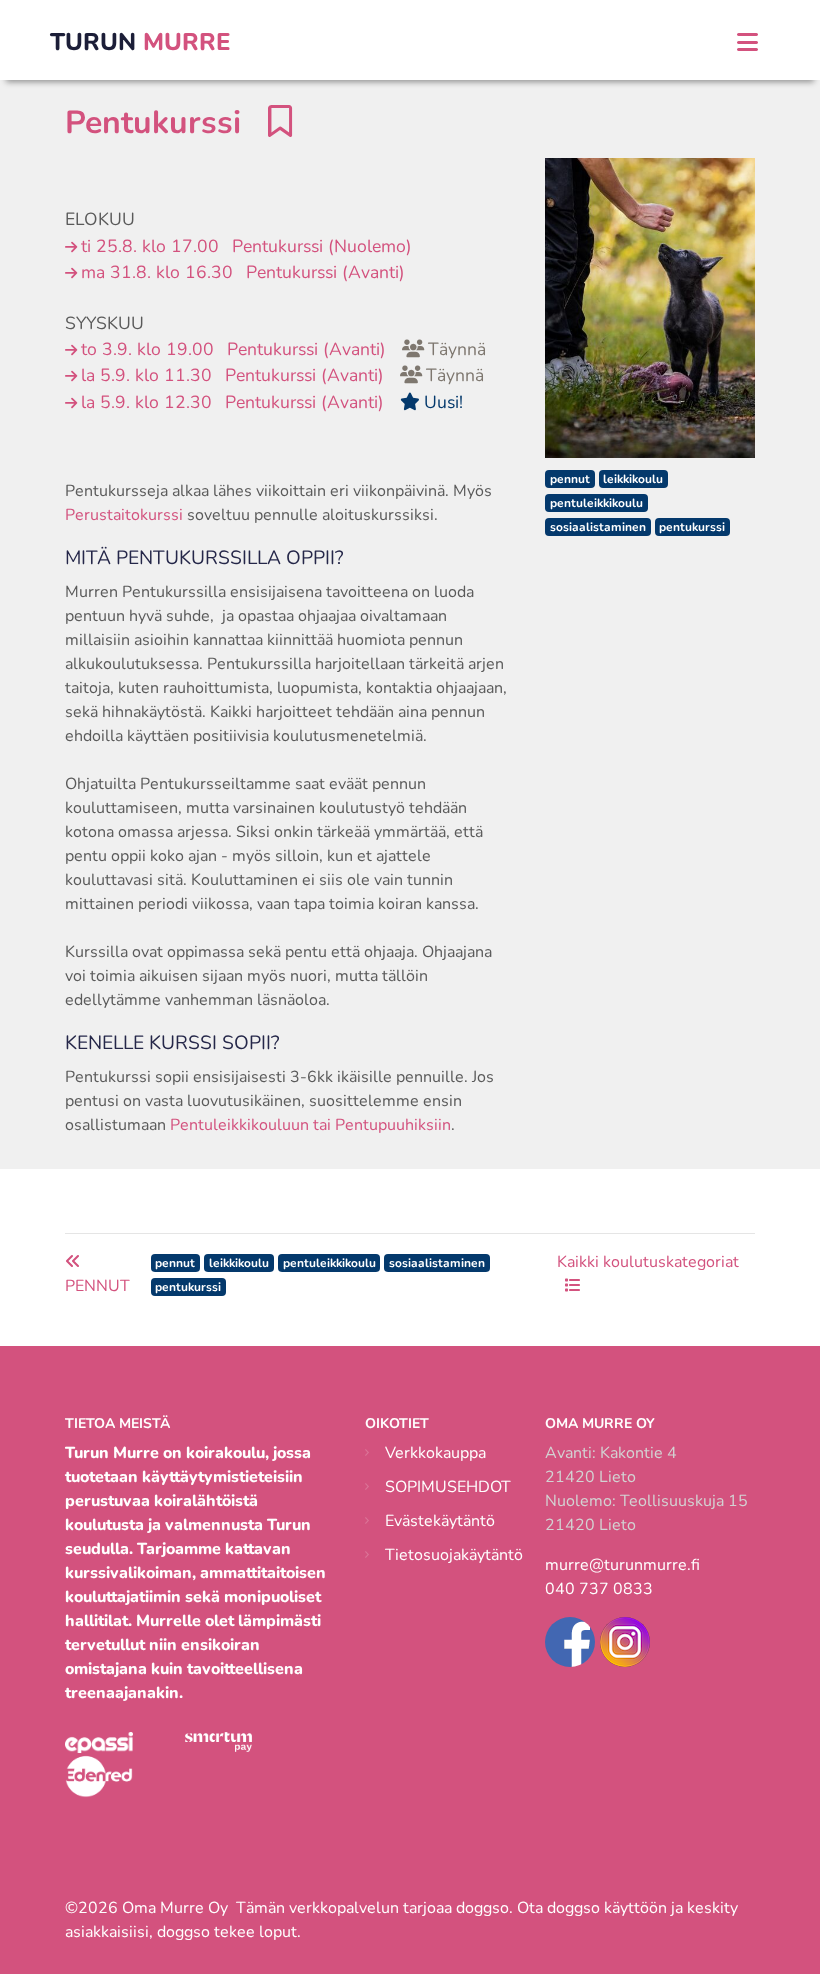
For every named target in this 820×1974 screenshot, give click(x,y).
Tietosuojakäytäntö (454, 1555)
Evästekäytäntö (440, 1521)
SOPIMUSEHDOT (448, 1487)
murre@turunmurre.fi (622, 1565)
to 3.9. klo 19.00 (283, 349)
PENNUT (97, 1286)
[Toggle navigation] (747, 42)
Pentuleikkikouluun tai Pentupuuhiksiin (310, 1125)
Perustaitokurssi (124, 515)
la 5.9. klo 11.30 (282, 375)
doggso (482, 1908)
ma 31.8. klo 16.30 (243, 272)
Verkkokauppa (435, 1453)
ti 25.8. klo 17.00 (246, 246)
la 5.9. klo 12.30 (272, 402)
